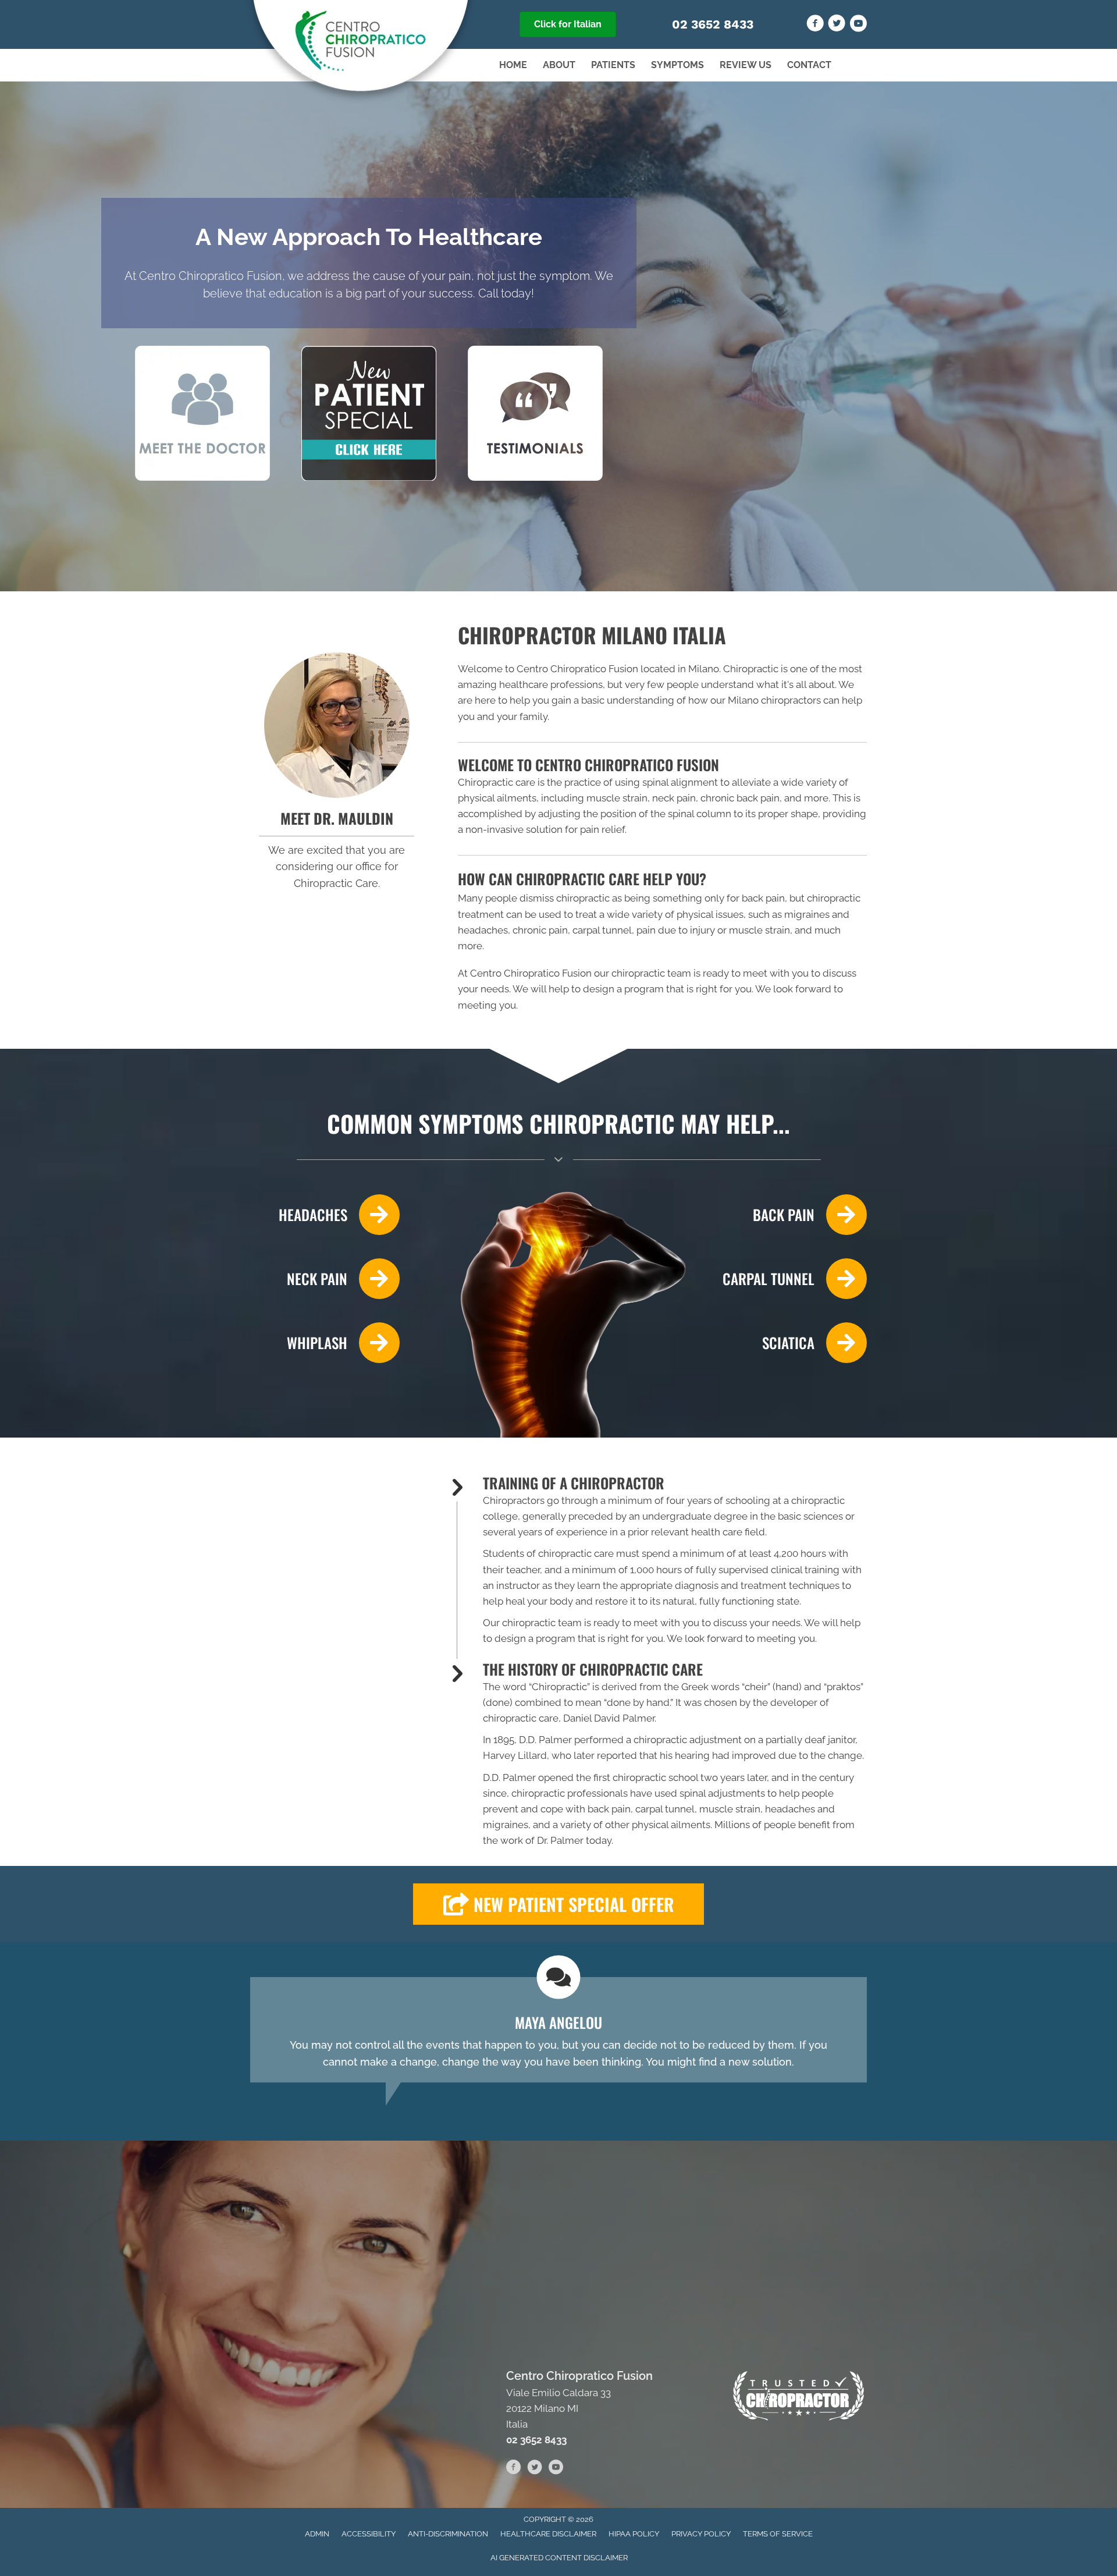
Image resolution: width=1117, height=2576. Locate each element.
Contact (809, 65)
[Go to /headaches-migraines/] (325, 1215)
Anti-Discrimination (448, 2534)
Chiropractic (559, 1687)
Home (513, 65)
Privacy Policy (701, 2534)
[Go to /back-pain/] (792, 1215)
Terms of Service (778, 2534)
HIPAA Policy (634, 2534)
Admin (317, 2534)
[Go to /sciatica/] (792, 1343)
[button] (558, 1904)
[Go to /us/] (337, 725)
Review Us (746, 65)
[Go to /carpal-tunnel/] (792, 1279)
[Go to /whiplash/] (325, 1343)
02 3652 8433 (713, 24)
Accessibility (369, 2534)
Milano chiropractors (774, 700)
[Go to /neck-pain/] (325, 1279)
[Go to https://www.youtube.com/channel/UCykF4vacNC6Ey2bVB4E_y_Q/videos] (858, 25)
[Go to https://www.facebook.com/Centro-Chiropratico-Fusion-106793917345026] (815, 25)
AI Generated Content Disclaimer (559, 2558)
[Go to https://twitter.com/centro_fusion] (837, 25)
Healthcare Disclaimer (548, 2534)
